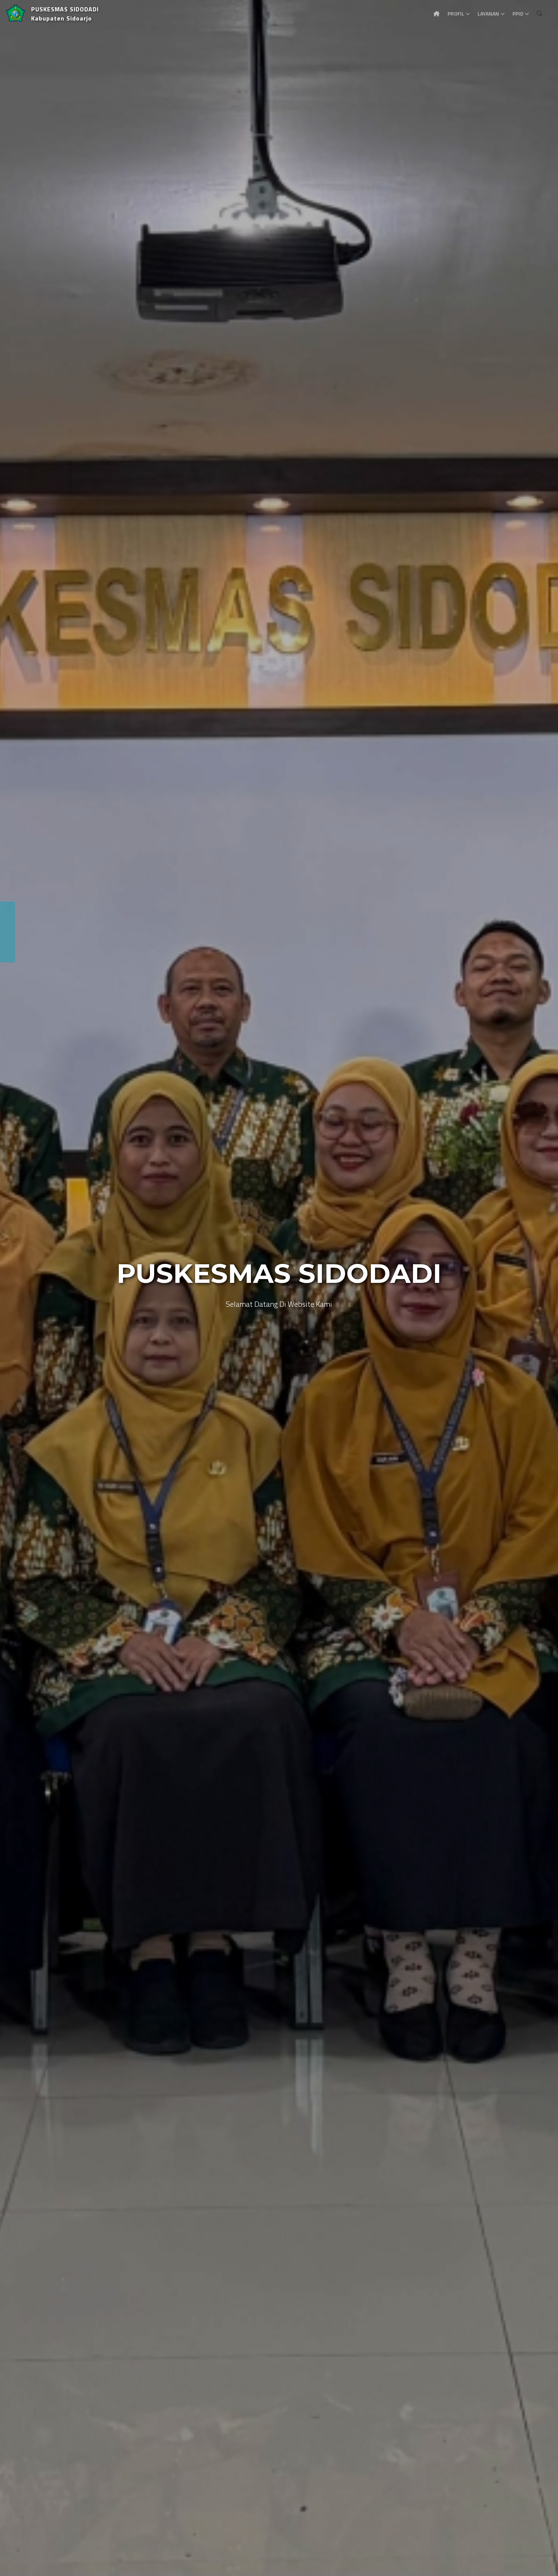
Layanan (488, 13)
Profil (456, 13)
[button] (17, 1288)
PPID (518, 13)
